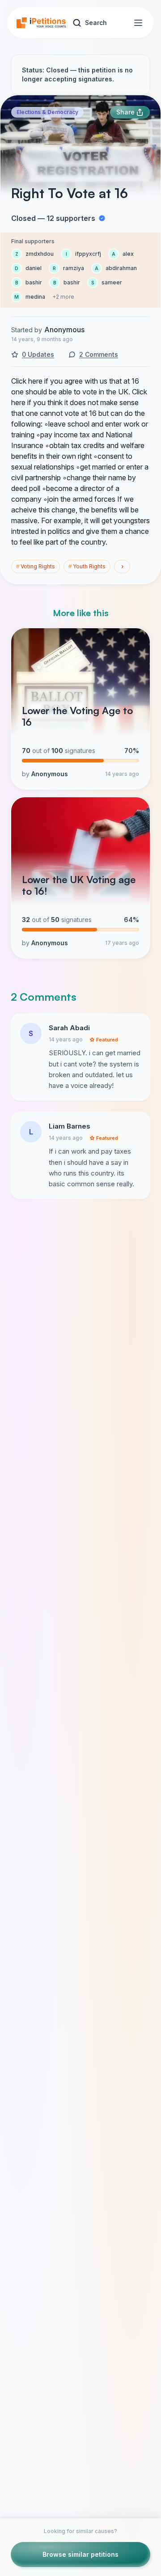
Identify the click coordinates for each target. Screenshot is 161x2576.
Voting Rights (36, 566)
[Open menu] (138, 23)
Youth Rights (87, 566)
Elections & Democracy (47, 112)
